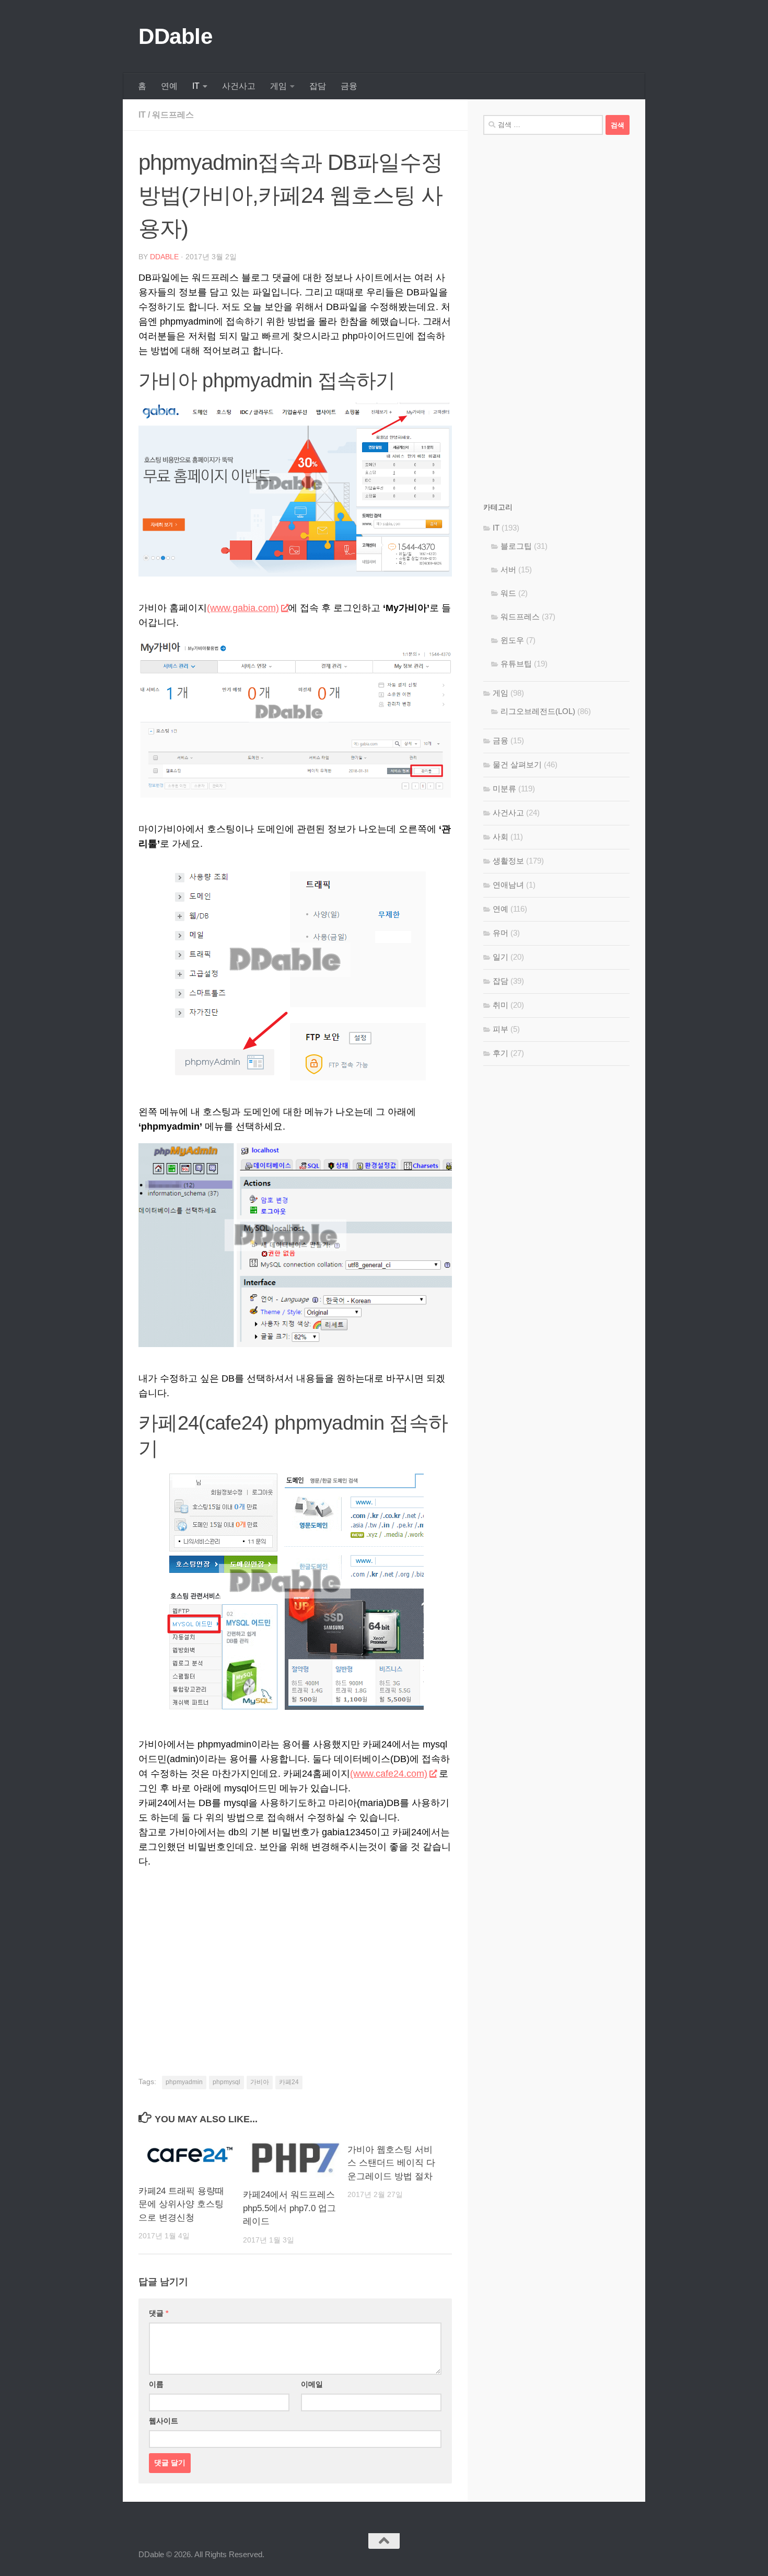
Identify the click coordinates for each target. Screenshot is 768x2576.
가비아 (260, 2082)
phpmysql (226, 2082)
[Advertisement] (295, 1958)
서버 (508, 570)
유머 (501, 933)
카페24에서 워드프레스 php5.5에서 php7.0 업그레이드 (289, 2208)
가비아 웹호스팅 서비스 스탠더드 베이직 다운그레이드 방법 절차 (391, 2163)
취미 (501, 1005)
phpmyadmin (184, 2082)
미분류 (504, 789)
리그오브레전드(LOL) (538, 711)
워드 (508, 593)
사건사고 (239, 86)
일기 (501, 957)
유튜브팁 (516, 664)
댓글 (159, 2313)
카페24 (289, 2082)
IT (196, 86)
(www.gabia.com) (243, 608)
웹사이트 (164, 2421)
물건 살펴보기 (517, 764)
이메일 (312, 2384)
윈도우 (512, 640)
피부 (501, 1029)
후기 (501, 1053)
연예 (169, 86)
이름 (156, 2384)
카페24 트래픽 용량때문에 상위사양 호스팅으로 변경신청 (181, 2204)
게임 (278, 86)
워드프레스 (173, 115)
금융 (349, 86)
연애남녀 (508, 885)
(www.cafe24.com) (389, 1774)
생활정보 (508, 861)
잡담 (318, 86)
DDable (175, 36)
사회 (501, 837)
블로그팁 (516, 546)
